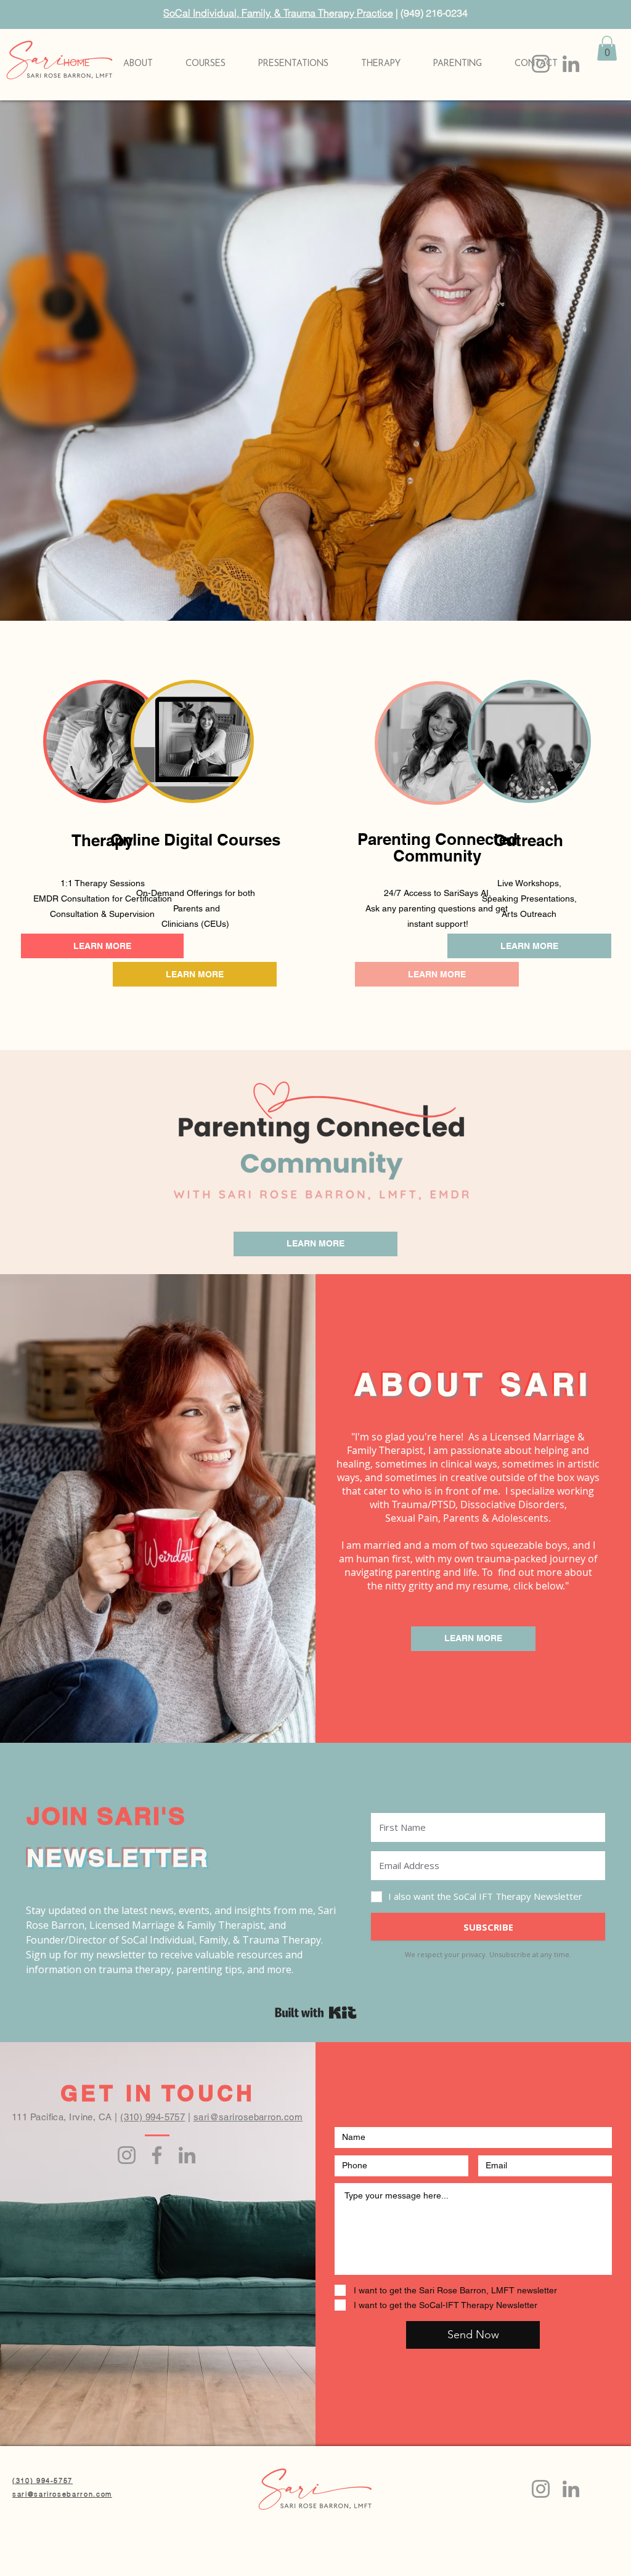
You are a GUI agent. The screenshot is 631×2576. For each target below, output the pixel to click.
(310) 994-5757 (153, 2117)
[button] (457, 64)
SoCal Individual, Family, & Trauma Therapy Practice (278, 13)
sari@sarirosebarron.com (248, 2117)
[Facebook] (157, 2155)
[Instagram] (541, 64)
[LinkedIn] (571, 64)
